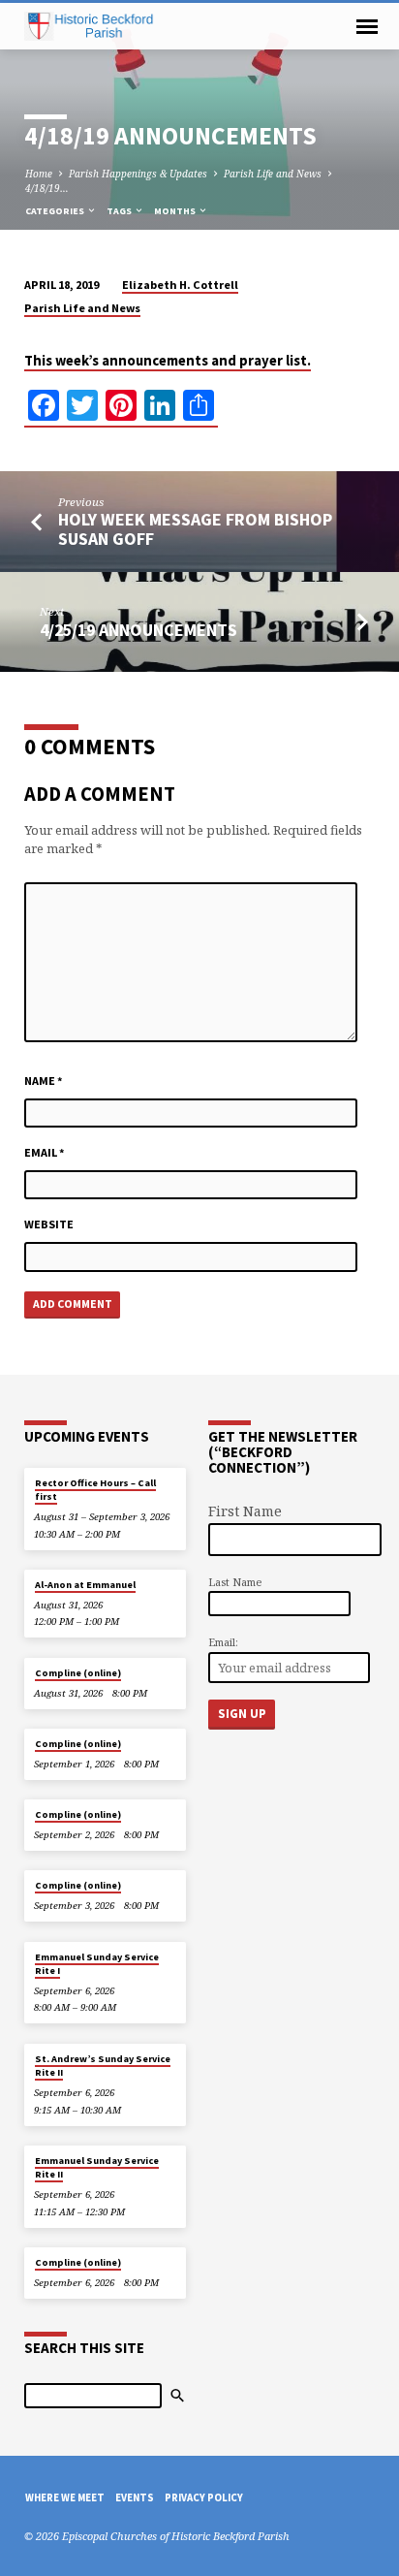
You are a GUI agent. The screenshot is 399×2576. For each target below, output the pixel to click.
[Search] (177, 2396)
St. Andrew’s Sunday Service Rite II (103, 2066)
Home (39, 174)
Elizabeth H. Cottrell (180, 285)
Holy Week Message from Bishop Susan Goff (195, 529)
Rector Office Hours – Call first (95, 1490)
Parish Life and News (273, 174)
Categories (56, 211)
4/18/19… (47, 188)
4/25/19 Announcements (138, 630)
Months (176, 211)
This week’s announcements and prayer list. (168, 361)
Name (44, 1081)
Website (49, 1224)
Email (45, 1152)
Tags (120, 211)
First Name (245, 1511)
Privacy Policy (204, 2497)
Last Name (235, 1582)
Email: (223, 1642)
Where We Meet (65, 2497)
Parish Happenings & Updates (138, 174)
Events (135, 2497)
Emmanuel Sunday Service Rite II (97, 2167)
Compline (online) (78, 1673)
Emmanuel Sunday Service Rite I (97, 1964)
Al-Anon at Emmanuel (85, 1585)
